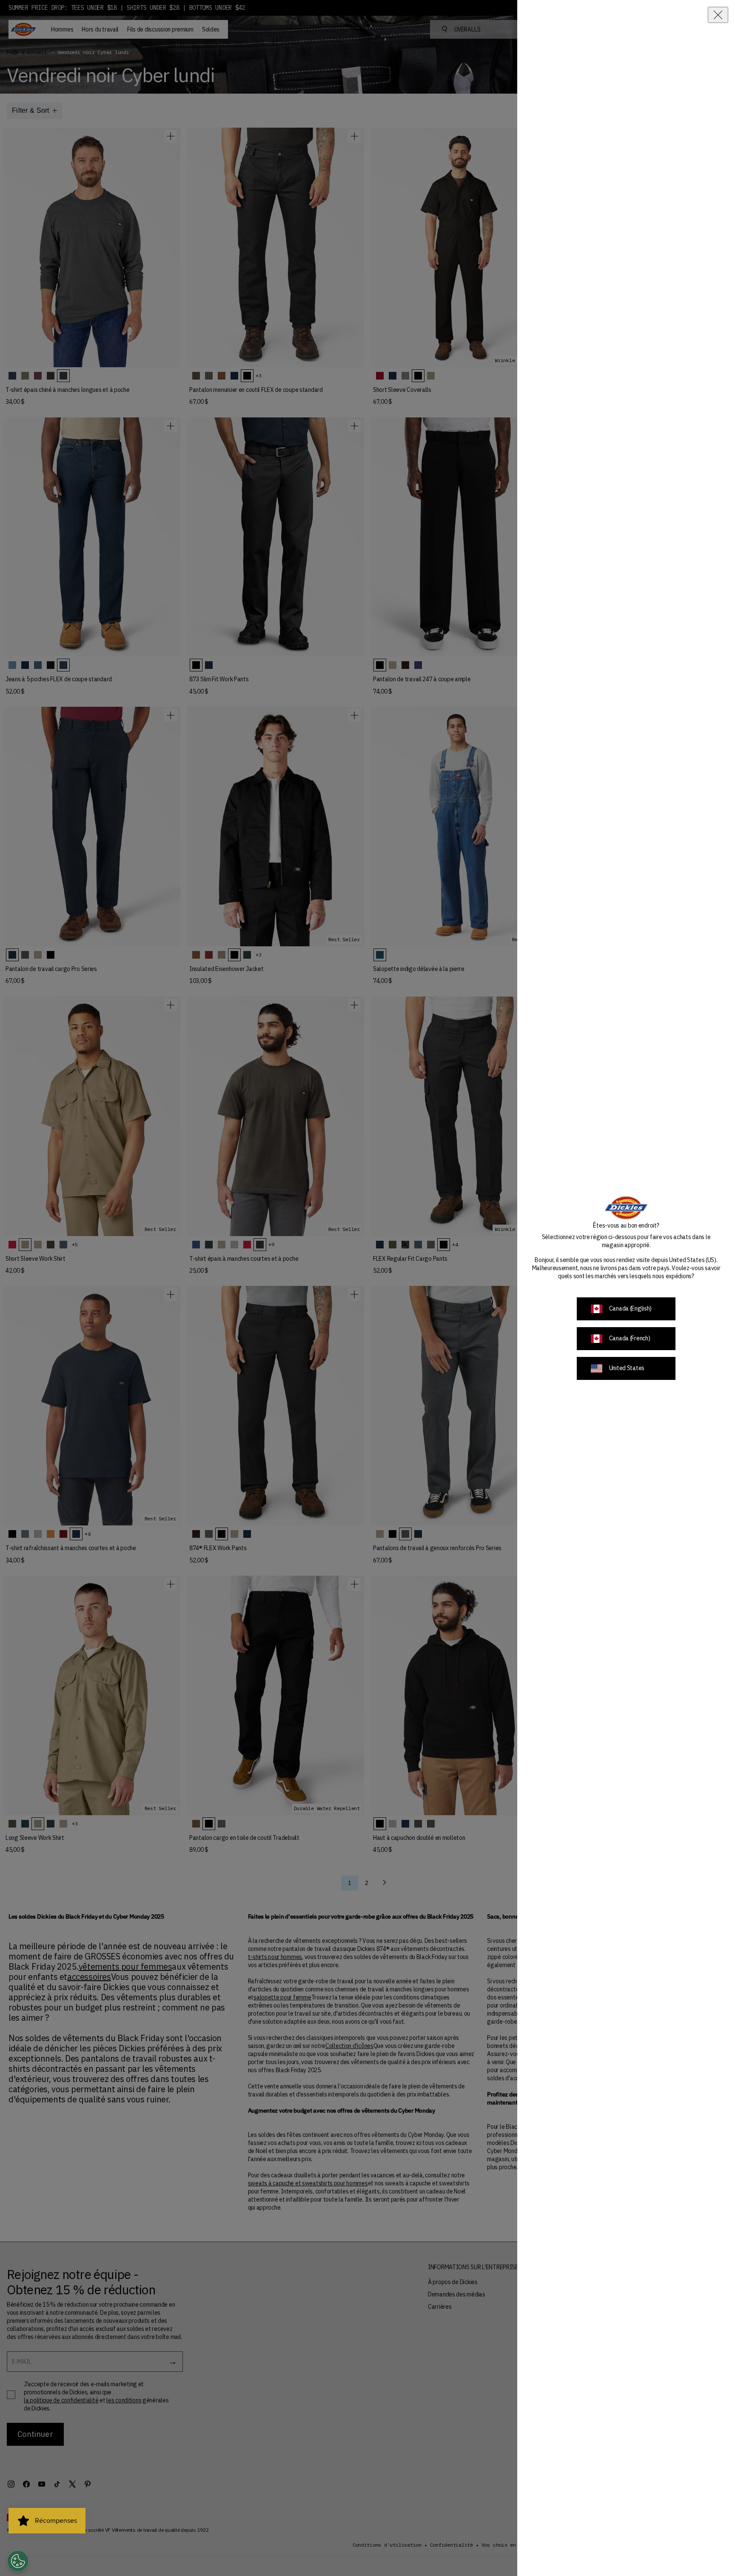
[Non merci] (718, 15)
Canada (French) (630, 1338)
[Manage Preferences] (18, 2561)
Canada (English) (631, 1308)
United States (627, 1368)
